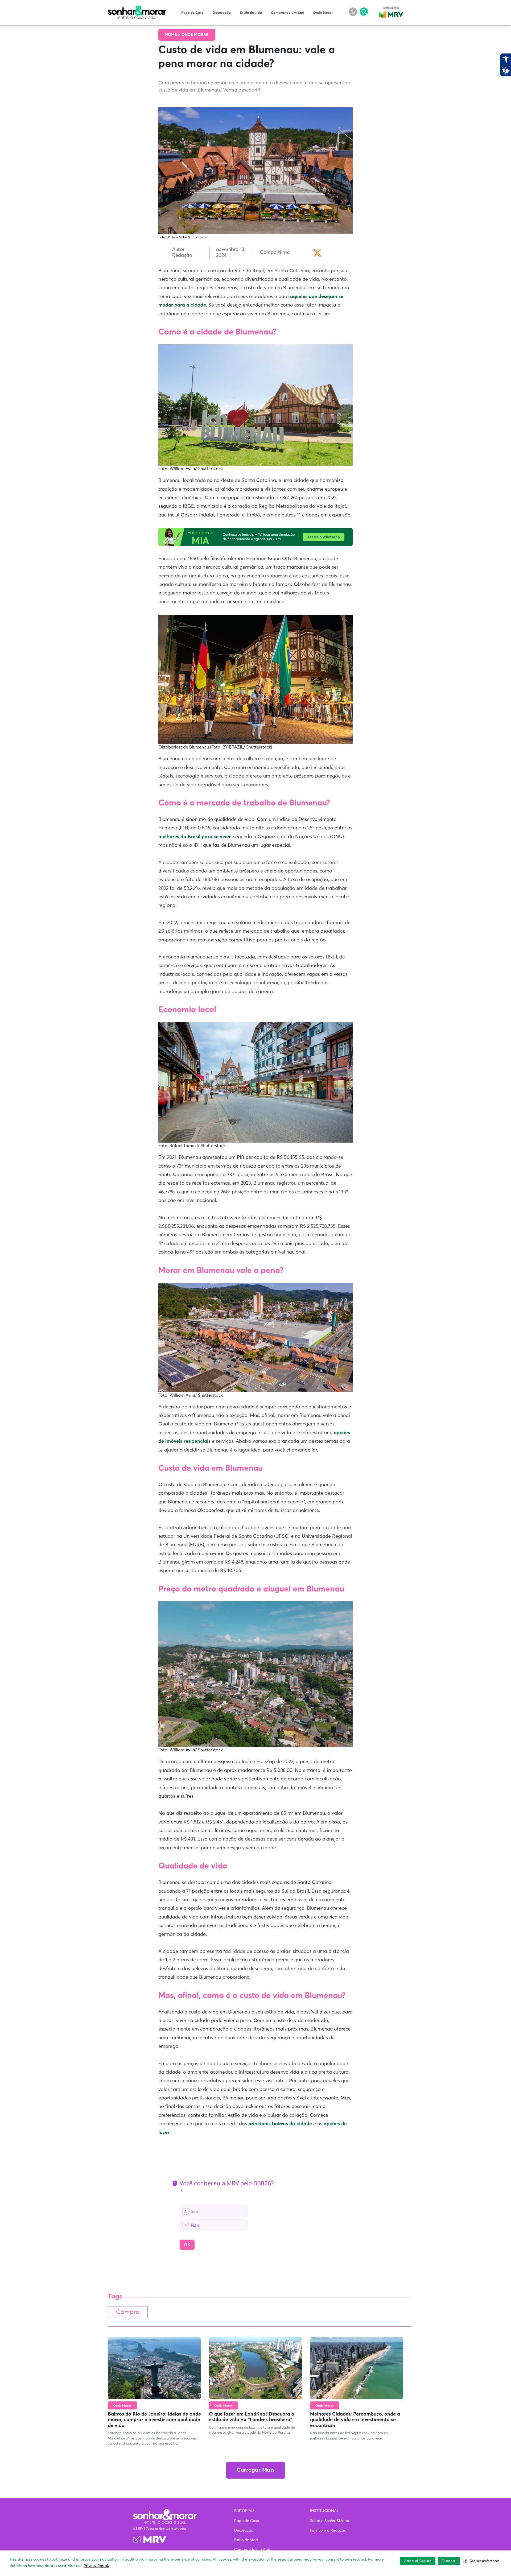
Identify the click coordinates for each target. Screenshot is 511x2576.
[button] (481, 2561)
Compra (128, 2312)
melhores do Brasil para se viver (195, 837)
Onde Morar (323, 13)
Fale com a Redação (328, 2530)
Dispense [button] (449, 2561)
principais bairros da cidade (280, 2124)
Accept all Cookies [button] (418, 2561)
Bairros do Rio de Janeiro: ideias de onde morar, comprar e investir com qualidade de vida (154, 2420)
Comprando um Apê (287, 13)
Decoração (222, 13)
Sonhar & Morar (137, 9)
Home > (173, 35)
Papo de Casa (192, 13)
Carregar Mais (256, 2470)
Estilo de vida (251, 13)
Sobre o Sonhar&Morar (330, 2521)
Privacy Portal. (96, 2566)
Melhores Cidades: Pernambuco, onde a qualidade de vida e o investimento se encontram (355, 2420)
